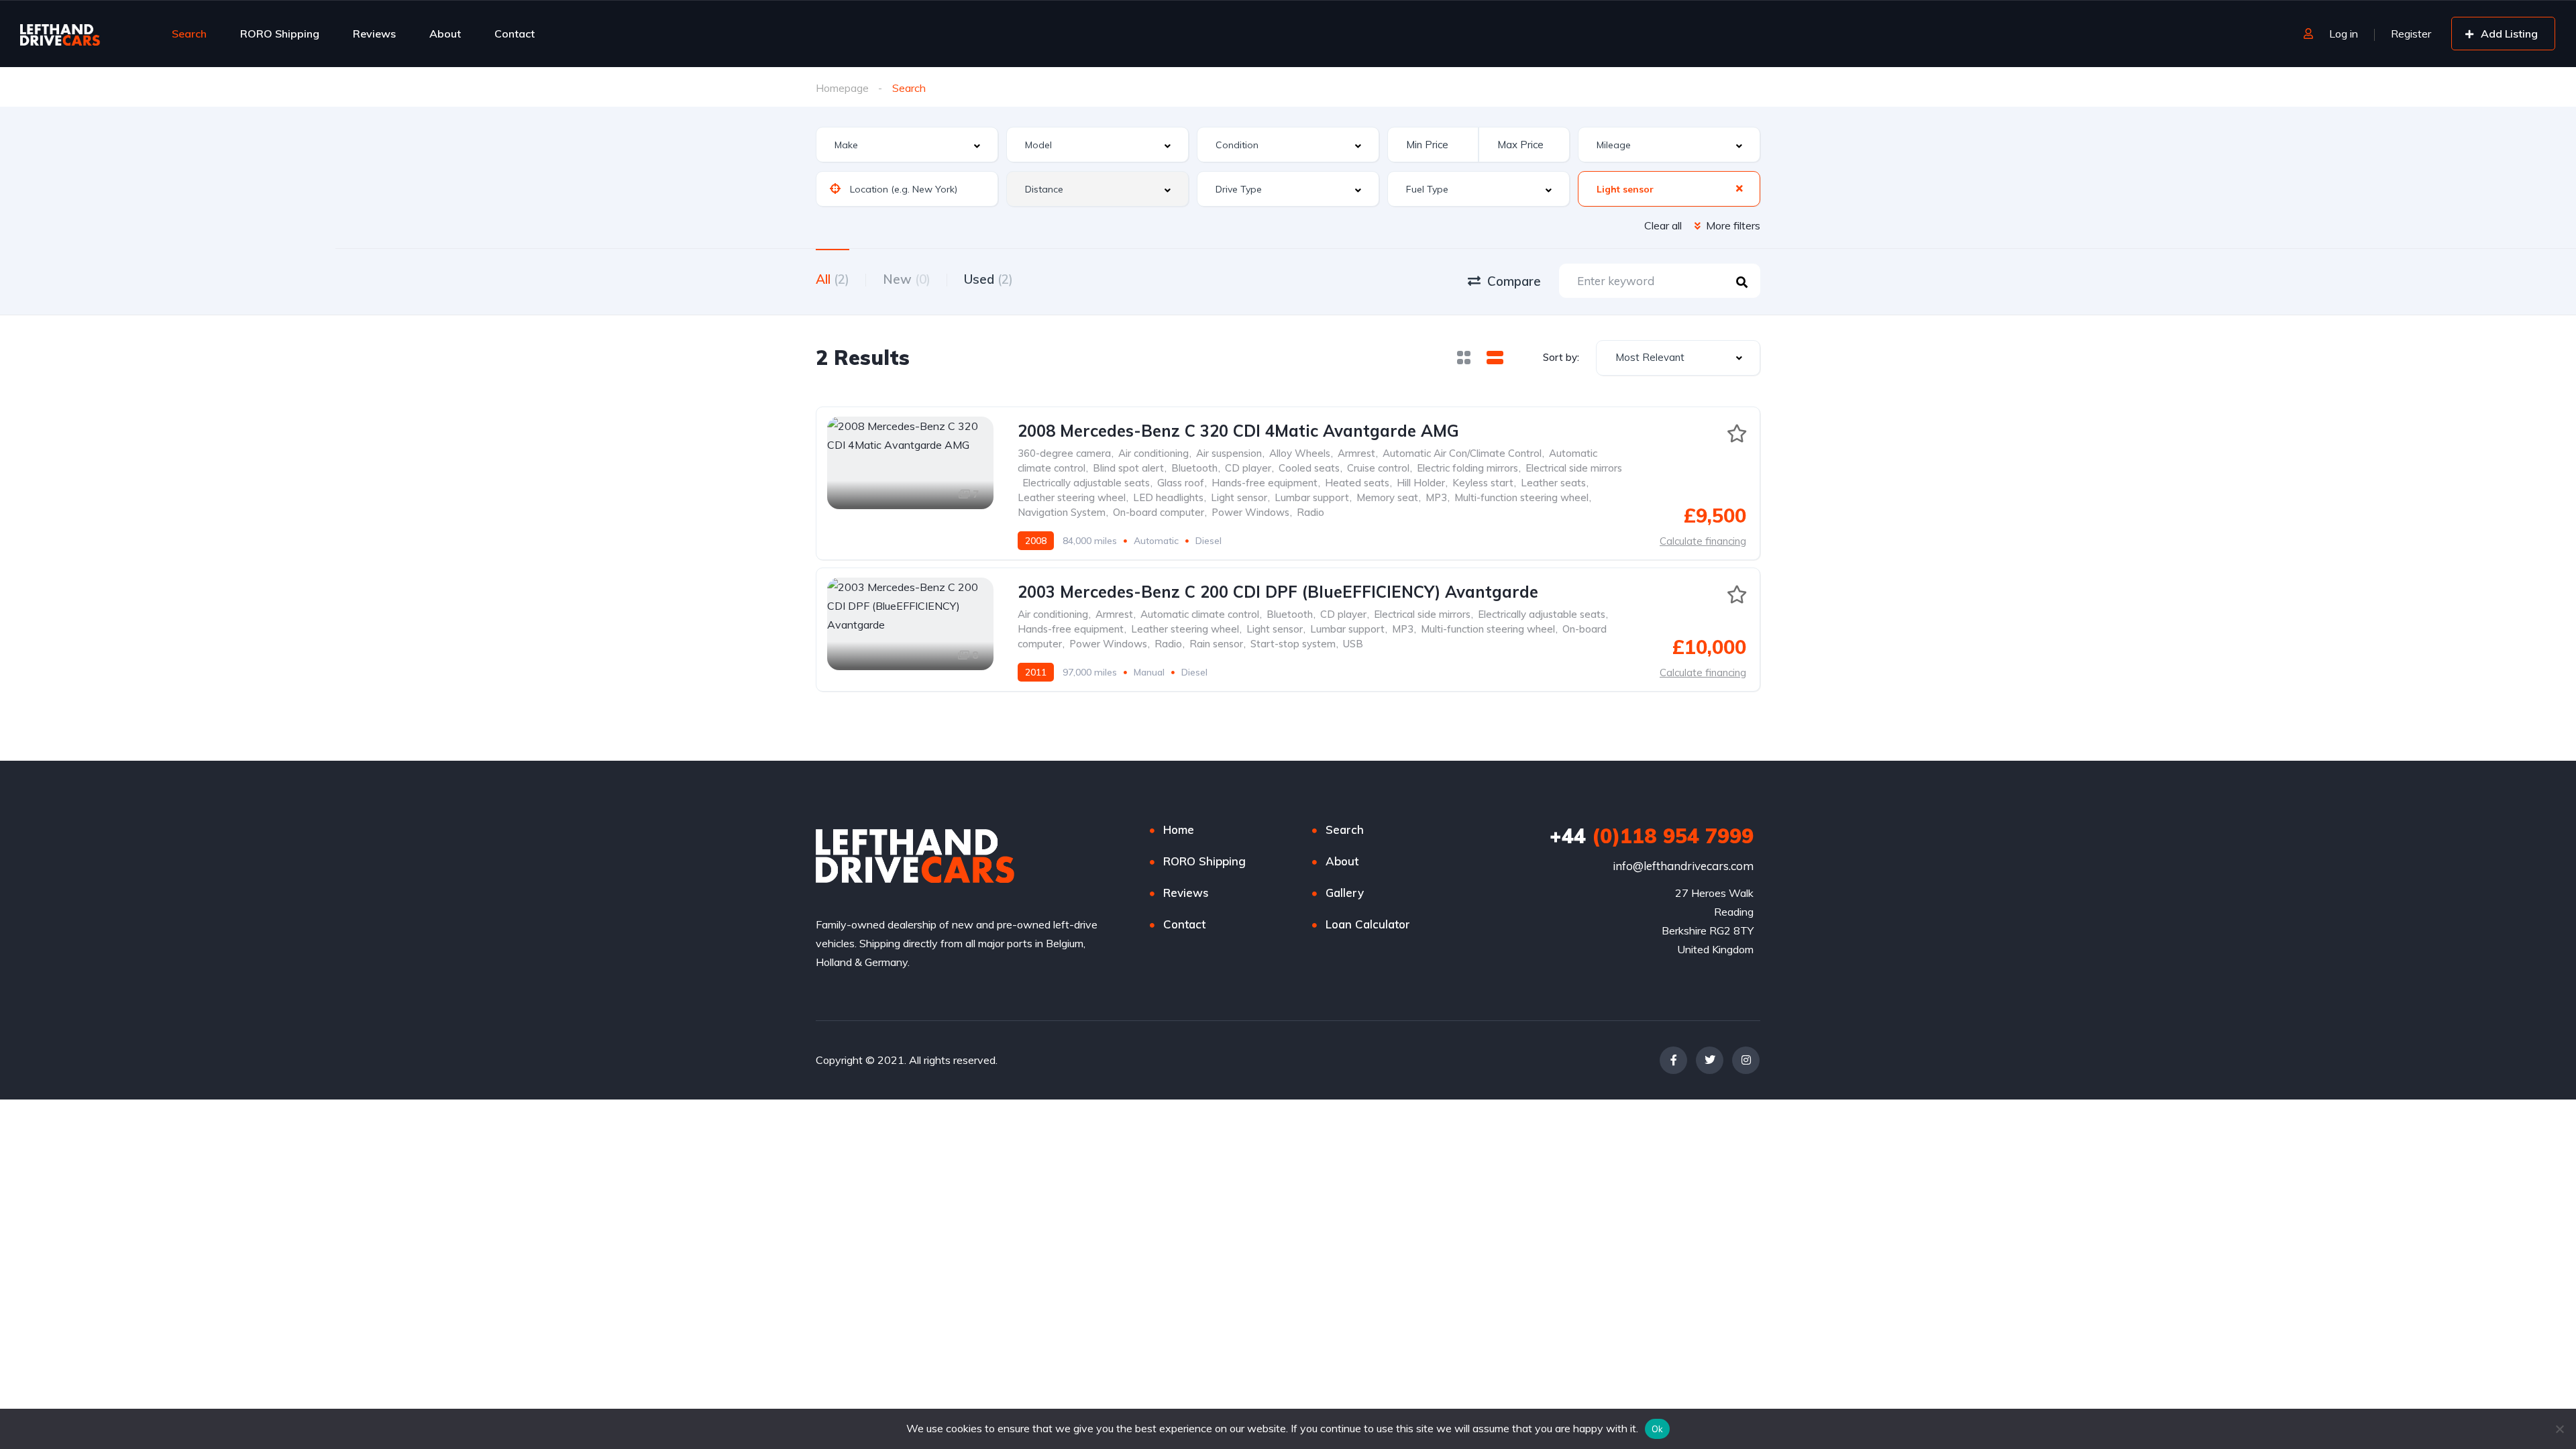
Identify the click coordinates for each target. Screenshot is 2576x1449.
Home (1179, 829)
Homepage (842, 88)
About (445, 34)
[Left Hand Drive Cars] (82, 34)
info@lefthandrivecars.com (1683, 866)
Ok (1658, 1429)
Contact (515, 34)
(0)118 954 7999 (1652, 836)
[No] (2559, 1429)
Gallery (1345, 893)
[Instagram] (1746, 1060)
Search (189, 34)
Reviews (374, 34)
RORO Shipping (280, 34)
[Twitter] (1710, 1060)
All (833, 279)
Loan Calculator (1368, 924)
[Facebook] (1673, 1060)
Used (988, 279)
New (907, 279)
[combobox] (907, 145)
